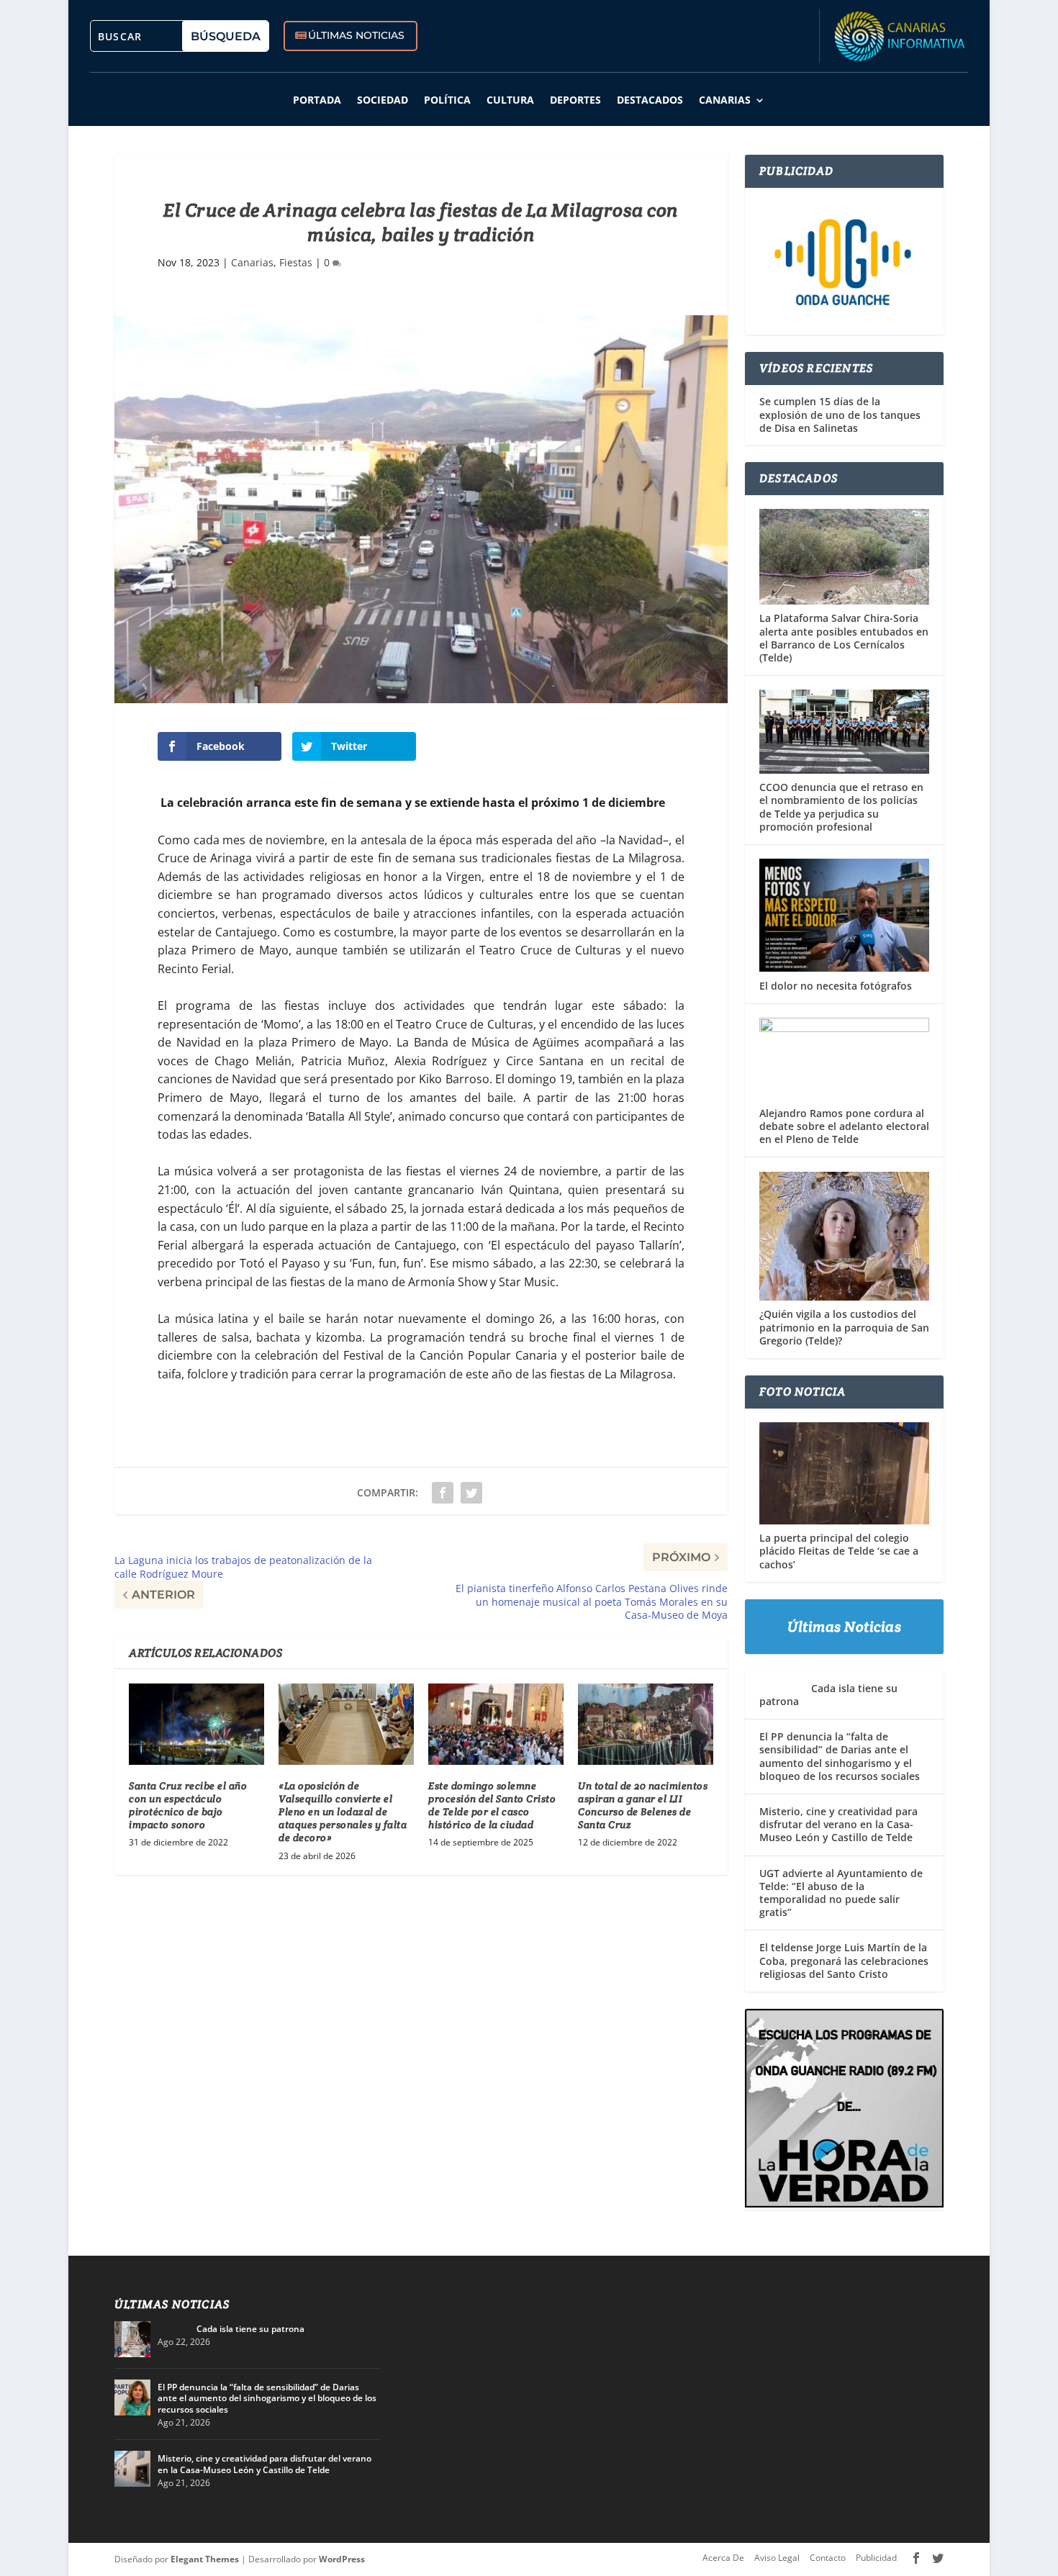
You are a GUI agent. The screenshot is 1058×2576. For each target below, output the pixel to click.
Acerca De (723, 2558)
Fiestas (296, 262)
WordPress (342, 2559)
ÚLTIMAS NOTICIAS (356, 35)
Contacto (828, 2558)
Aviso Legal (777, 2558)
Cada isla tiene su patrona (828, 1695)
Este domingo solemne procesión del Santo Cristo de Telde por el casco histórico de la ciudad (492, 1806)
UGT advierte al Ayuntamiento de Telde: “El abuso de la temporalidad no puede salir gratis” (841, 1893)
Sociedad (383, 100)
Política (447, 100)
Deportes (575, 100)
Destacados (650, 100)
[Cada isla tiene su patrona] (132, 2339)
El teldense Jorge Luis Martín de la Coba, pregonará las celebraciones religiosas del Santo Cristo (844, 1960)
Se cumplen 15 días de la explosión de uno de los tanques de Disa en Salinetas (840, 415)
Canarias (725, 100)
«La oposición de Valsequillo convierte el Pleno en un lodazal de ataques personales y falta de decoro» (343, 1812)
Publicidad (876, 2558)
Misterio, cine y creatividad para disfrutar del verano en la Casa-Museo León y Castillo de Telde (838, 1824)
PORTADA (317, 100)
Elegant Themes (205, 2559)
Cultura (510, 100)
